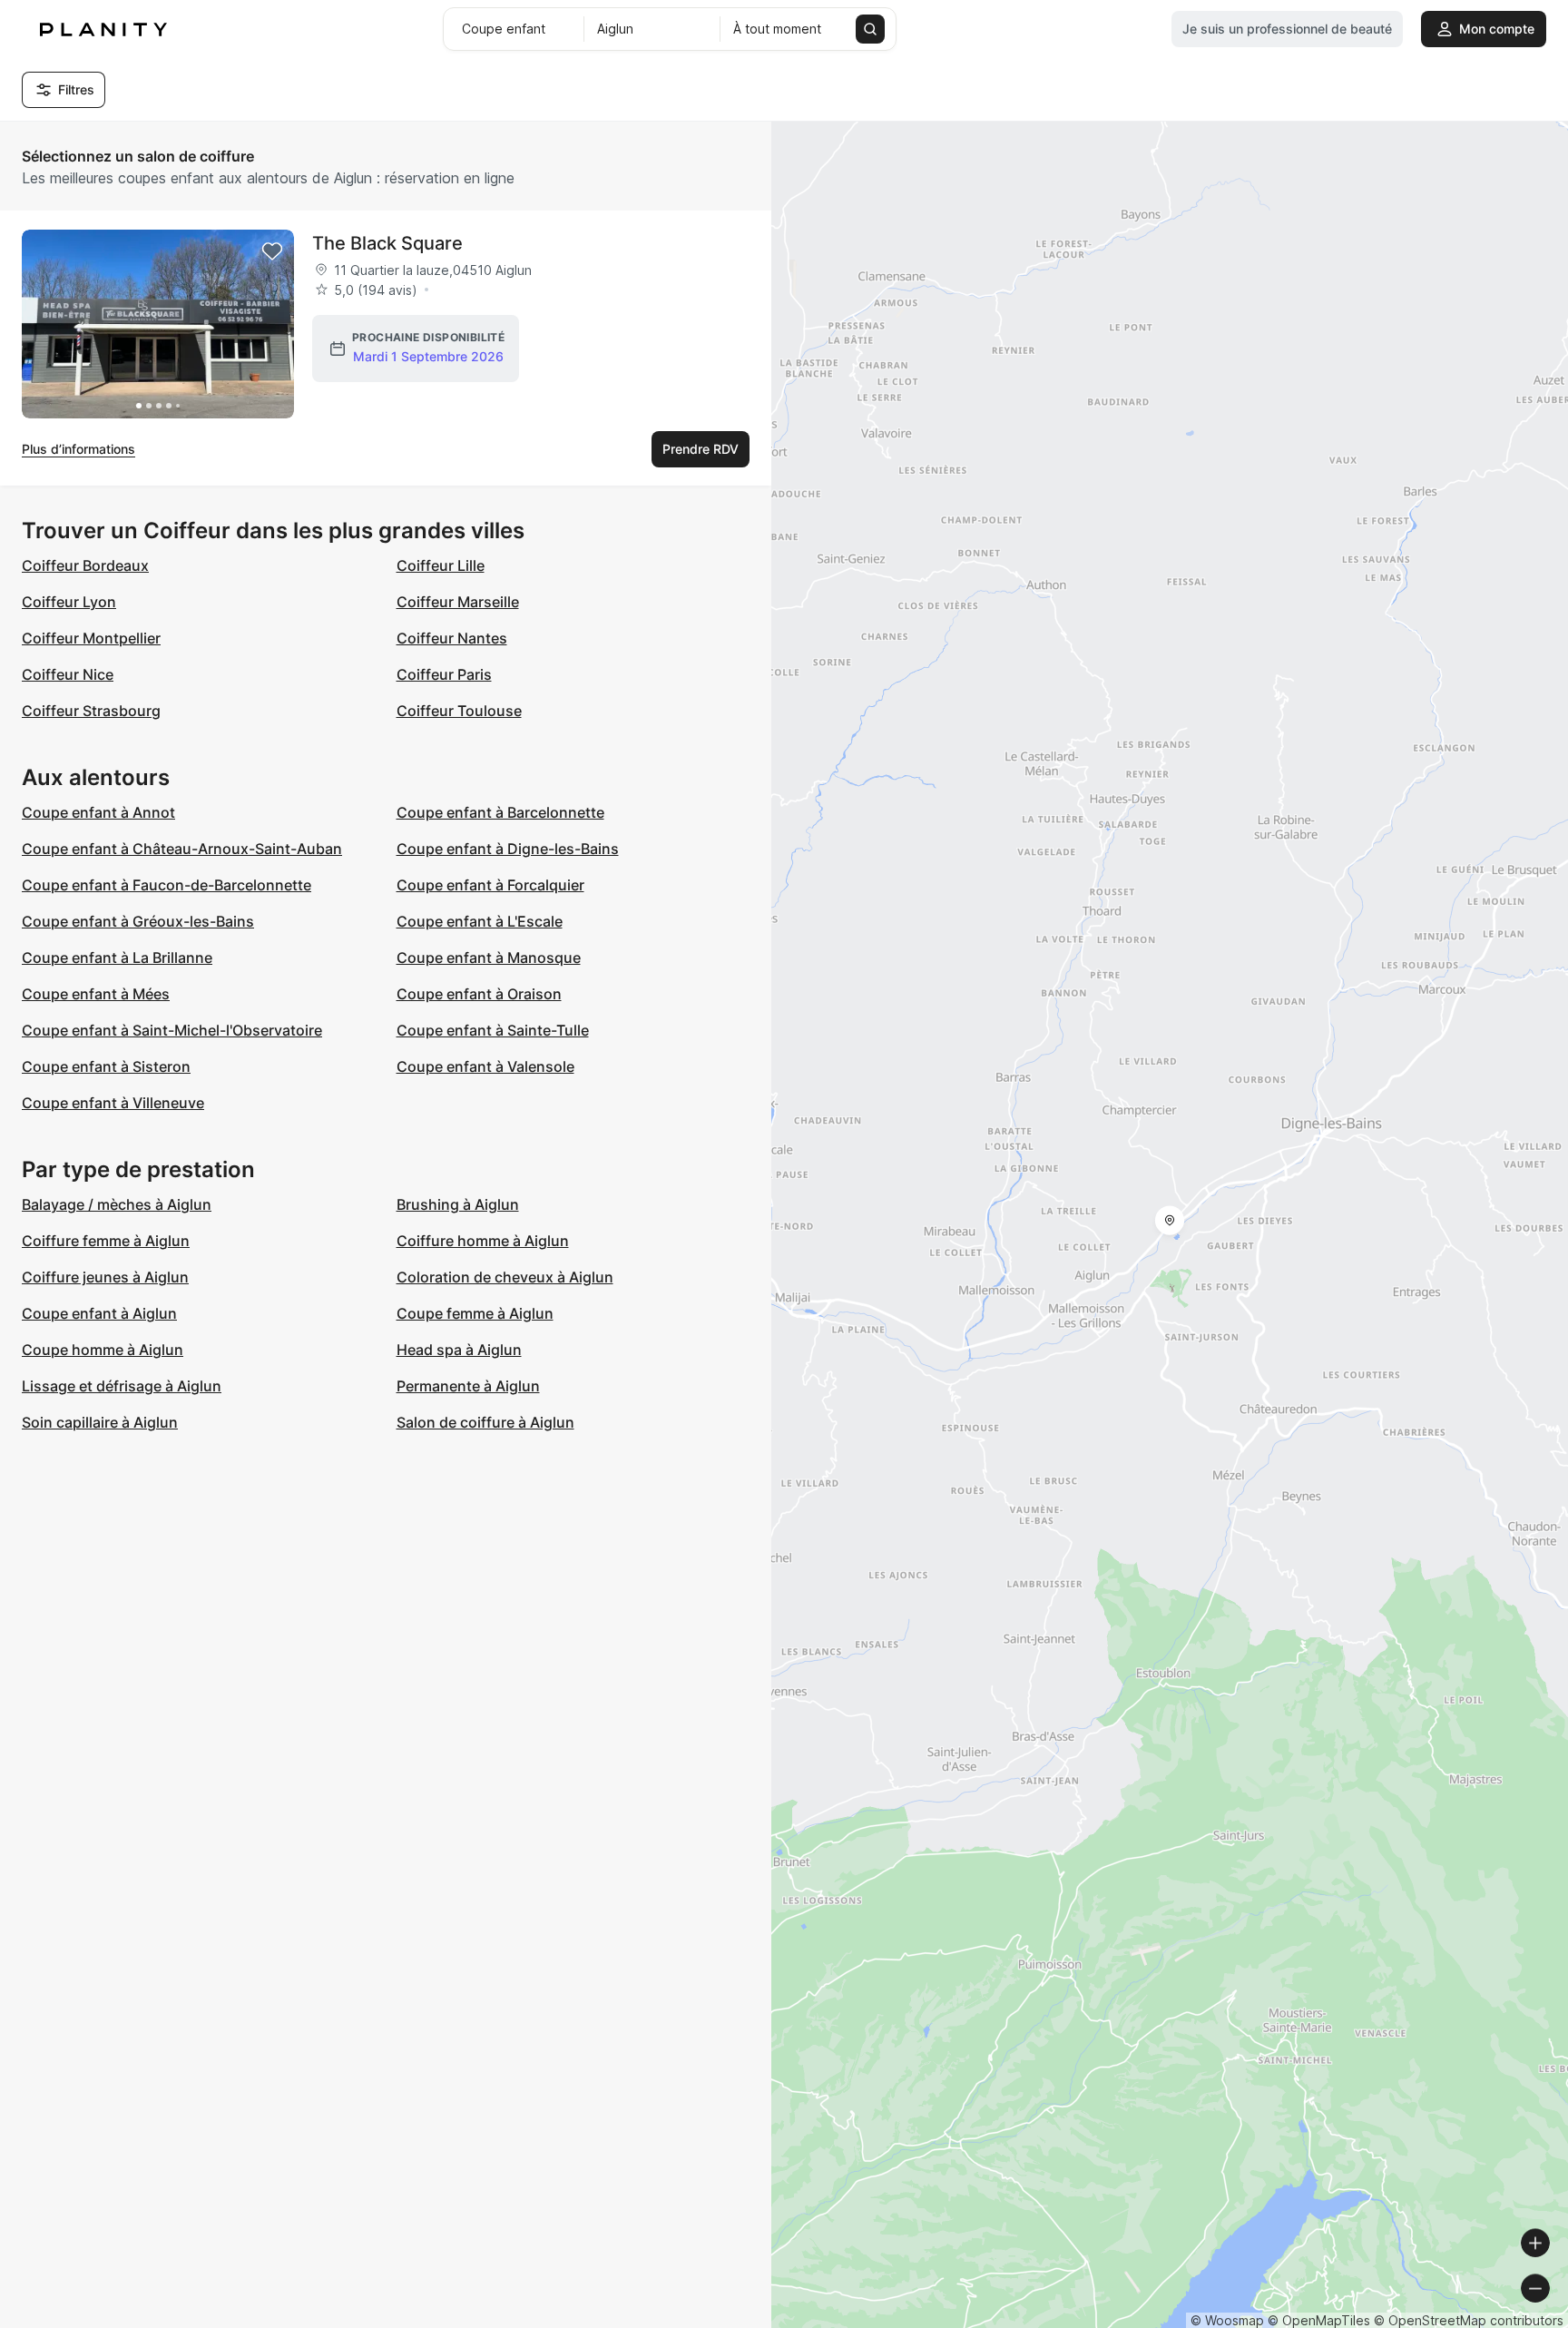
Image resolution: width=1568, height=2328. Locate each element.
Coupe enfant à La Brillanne (117, 958)
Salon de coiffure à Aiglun (485, 1422)
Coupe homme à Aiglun (103, 1350)
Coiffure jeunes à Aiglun (105, 1277)
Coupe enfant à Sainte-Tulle (493, 1030)
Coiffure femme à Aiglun (106, 1241)
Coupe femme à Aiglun (475, 1313)
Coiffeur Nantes (452, 638)
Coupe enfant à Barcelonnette (500, 812)
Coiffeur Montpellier (91, 638)
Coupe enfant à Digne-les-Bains (508, 849)
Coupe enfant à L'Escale (480, 921)
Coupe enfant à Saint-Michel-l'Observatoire (172, 1030)
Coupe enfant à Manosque (489, 958)
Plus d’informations (78, 449)
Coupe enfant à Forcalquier (490, 885)
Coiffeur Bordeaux (85, 565)
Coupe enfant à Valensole (485, 1066)
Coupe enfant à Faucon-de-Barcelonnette (167, 885)
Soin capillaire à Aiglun (100, 1422)
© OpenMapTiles (1319, 2320)
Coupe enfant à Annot (98, 812)
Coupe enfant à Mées (96, 994)
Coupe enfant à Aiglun (99, 1313)
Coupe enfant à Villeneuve (113, 1103)
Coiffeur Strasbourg (91, 711)
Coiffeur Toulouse (459, 711)
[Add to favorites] (272, 251)
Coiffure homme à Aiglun (483, 1241)
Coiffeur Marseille (458, 602)
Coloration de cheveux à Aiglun (505, 1277)
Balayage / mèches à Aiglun (117, 1204)
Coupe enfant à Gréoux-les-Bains (138, 921)
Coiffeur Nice (68, 674)
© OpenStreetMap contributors (1469, 2320)
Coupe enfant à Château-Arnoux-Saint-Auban (182, 849)
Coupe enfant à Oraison (479, 994)
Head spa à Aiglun (459, 1350)
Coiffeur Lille (441, 565)
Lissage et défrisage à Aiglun (122, 1386)
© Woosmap (1227, 2320)
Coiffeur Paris (444, 674)
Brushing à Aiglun (458, 1204)
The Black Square (387, 243)
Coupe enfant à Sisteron (106, 1066)
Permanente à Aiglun (468, 1386)
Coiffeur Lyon (69, 602)
